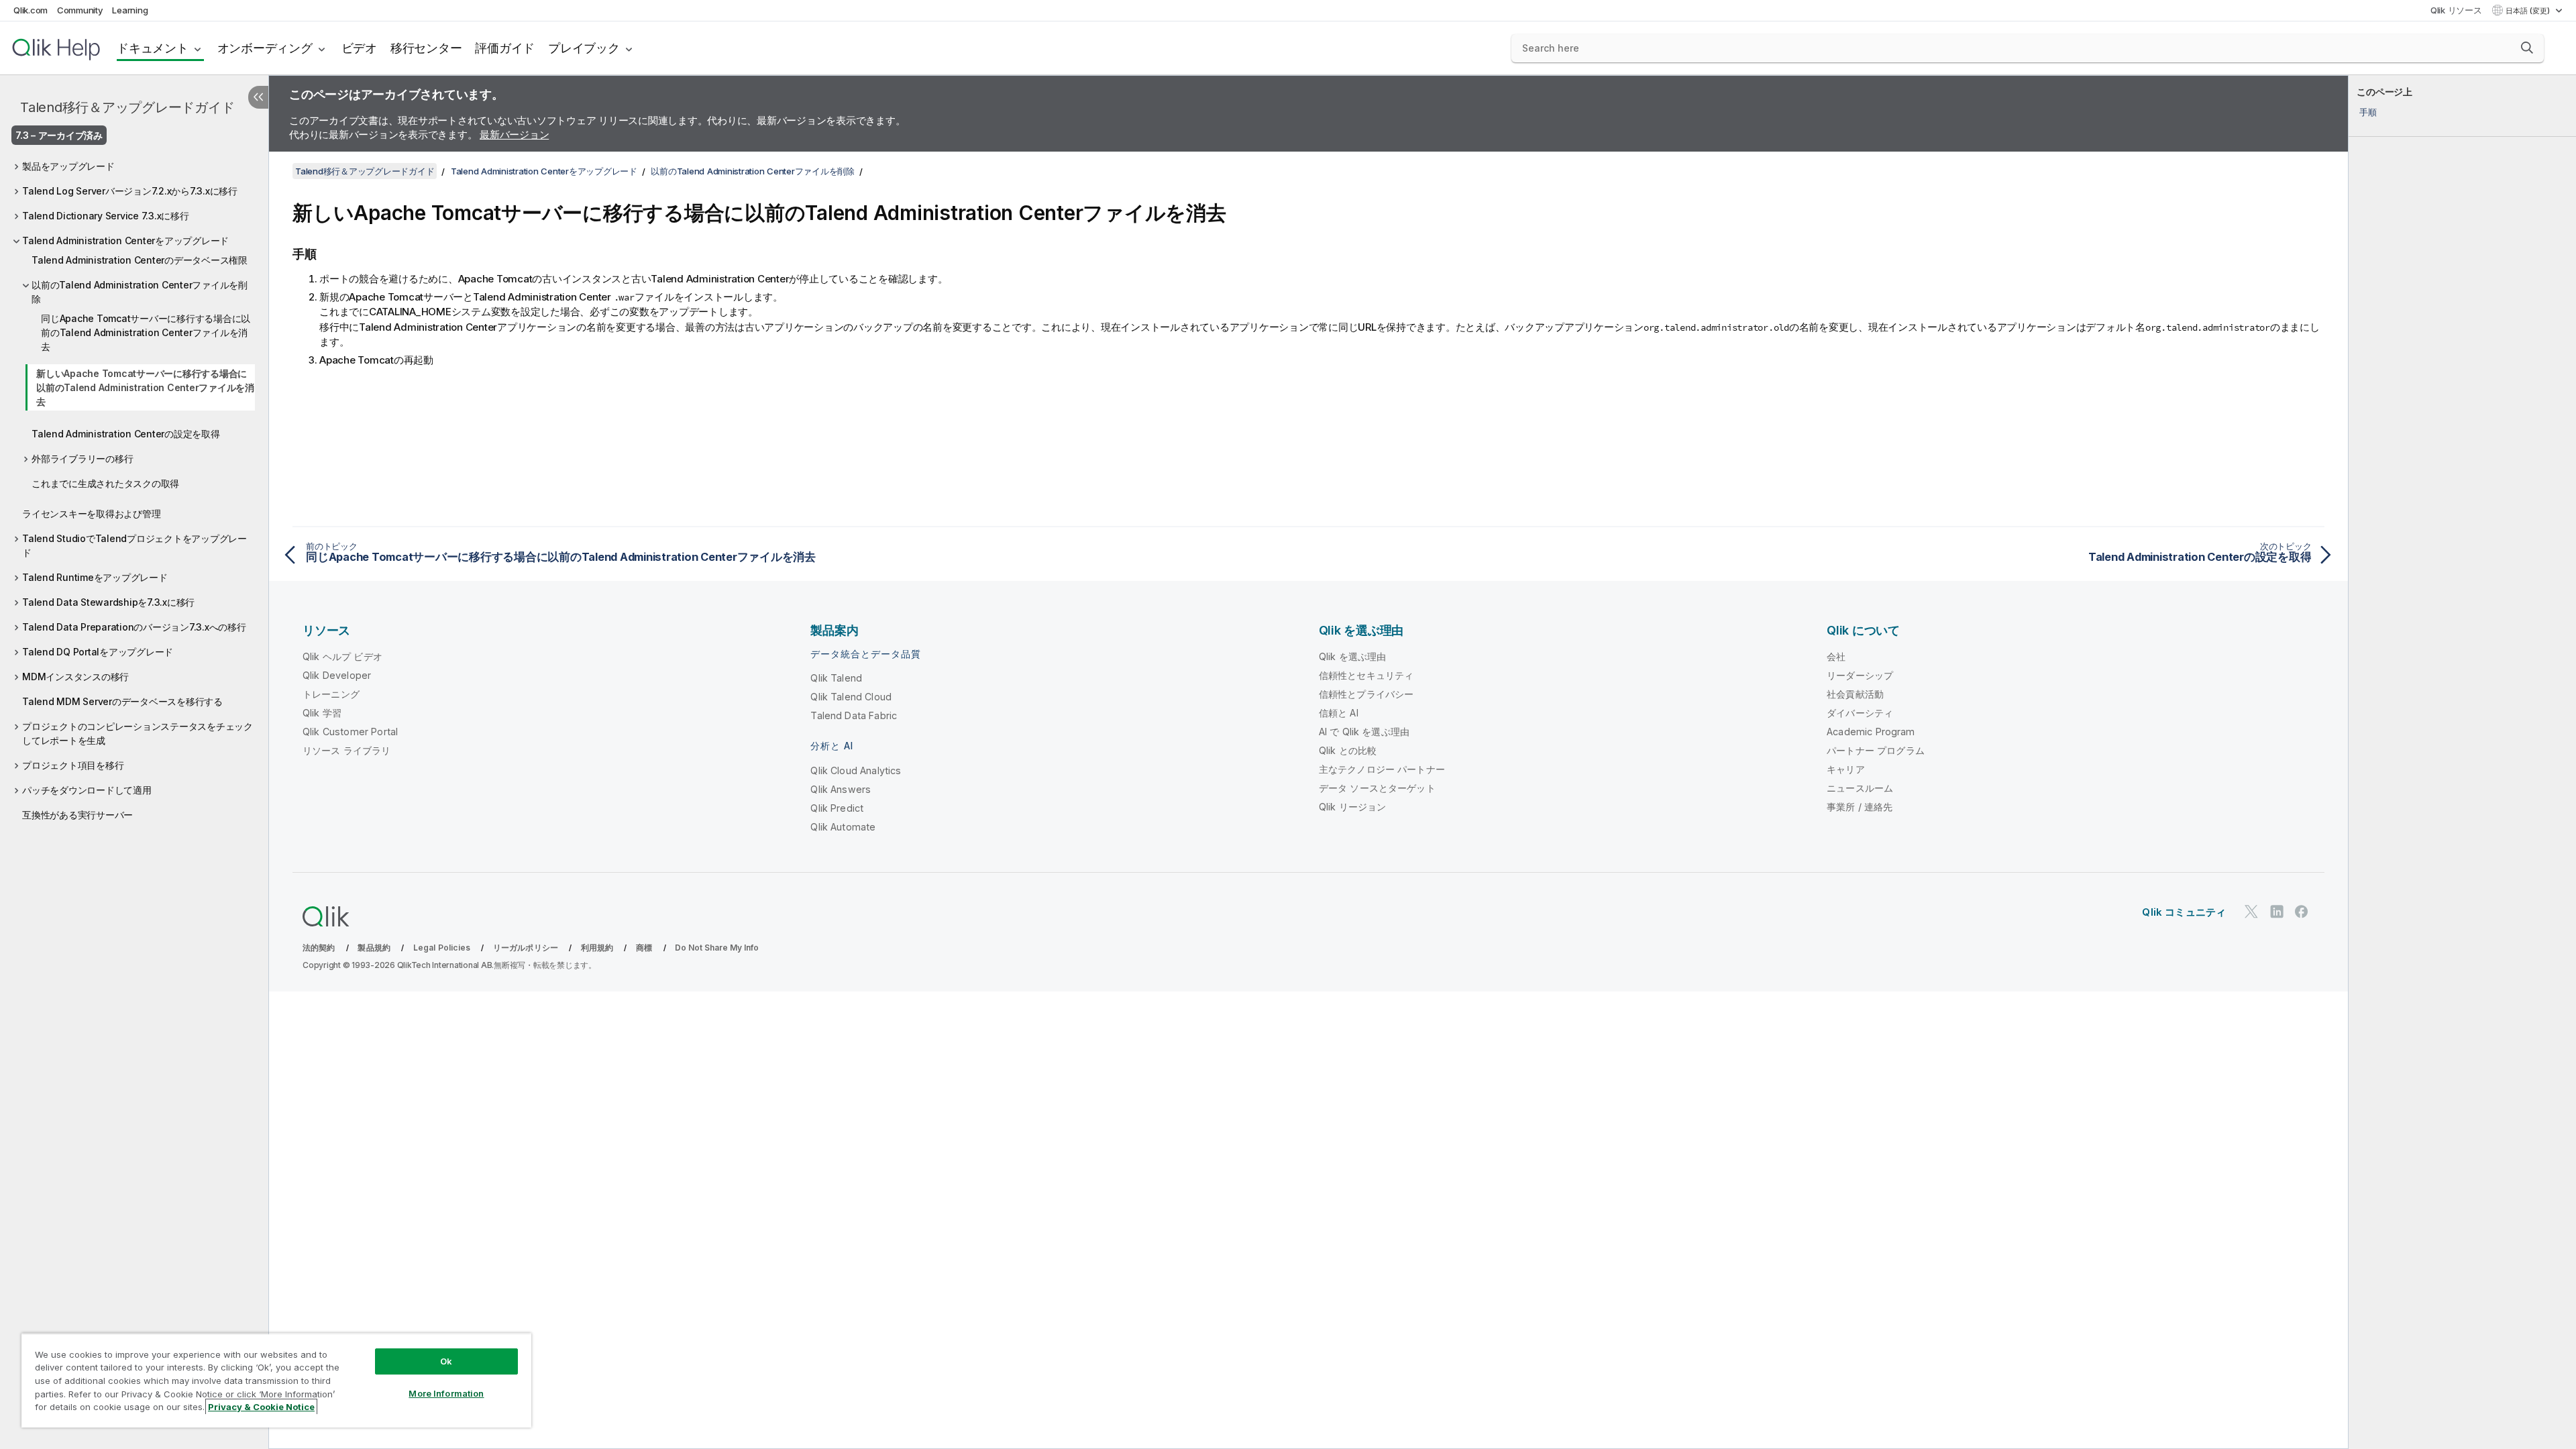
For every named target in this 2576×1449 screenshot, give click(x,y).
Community (80, 10)
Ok (446, 1361)
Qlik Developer (337, 675)
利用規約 (597, 948)
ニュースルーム (1860, 788)
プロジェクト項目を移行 (73, 765)
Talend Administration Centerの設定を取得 (126, 434)
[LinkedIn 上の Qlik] (2277, 911)
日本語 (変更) (2529, 11)
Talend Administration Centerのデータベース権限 (140, 260)
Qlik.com (31, 10)
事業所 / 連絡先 (1860, 807)
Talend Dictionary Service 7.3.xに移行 (106, 216)
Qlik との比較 (1348, 750)
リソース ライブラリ (347, 750)
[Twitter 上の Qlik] (2251, 911)
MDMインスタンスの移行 (75, 677)
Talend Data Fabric (854, 715)
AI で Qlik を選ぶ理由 (1364, 732)
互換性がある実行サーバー (77, 815)
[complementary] (2462, 762)
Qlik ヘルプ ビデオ (342, 656)
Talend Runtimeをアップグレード (95, 577)
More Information (446, 1393)
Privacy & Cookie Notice (261, 1407)
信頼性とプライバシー (1366, 694)
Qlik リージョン (1353, 807)
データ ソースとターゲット (1377, 788)
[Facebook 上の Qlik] (2302, 911)
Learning (130, 10)
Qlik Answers (841, 789)
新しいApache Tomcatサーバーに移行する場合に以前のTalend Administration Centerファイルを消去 (145, 387)
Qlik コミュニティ (2184, 912)
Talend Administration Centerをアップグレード (125, 240)
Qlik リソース (2456, 10)
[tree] (134, 487)
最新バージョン (514, 135)
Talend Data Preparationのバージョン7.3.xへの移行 (134, 627)
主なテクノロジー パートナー (1382, 769)
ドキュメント (153, 48)
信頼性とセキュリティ (1366, 675)
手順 (2368, 112)
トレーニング (331, 694)
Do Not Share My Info (717, 948)
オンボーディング (265, 48)
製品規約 (374, 948)
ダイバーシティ (1860, 713)
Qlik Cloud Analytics (856, 770)
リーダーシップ (1860, 675)
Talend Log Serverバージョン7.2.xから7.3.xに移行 (130, 191)
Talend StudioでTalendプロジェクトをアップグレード (135, 545)
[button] (2527, 48)
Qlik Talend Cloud (851, 697)
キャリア (1846, 769)
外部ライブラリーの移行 (82, 459)
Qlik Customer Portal (350, 732)
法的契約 (319, 948)
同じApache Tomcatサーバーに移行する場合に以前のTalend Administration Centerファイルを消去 (146, 332)
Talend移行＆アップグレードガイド (127, 107)
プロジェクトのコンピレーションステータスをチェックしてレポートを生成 (138, 733)
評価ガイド (505, 48)
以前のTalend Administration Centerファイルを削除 (140, 292)
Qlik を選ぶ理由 (1353, 656)
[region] (276, 1380)
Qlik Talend (836, 678)
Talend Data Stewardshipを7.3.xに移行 (108, 602)
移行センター (426, 48)
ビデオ (359, 48)
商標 (644, 948)
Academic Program (1871, 732)
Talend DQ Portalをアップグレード (98, 652)
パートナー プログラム (1876, 750)
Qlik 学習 (322, 713)
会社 (1836, 656)
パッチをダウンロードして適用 (87, 790)
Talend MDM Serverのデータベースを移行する (122, 701)
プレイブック (584, 48)
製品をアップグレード (68, 166)
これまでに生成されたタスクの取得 (105, 483)
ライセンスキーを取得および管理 (91, 514)
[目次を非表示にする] (258, 97)
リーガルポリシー (526, 948)
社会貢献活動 (1855, 694)
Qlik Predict (837, 808)
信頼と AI (1339, 713)
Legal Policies (442, 948)
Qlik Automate (843, 827)
